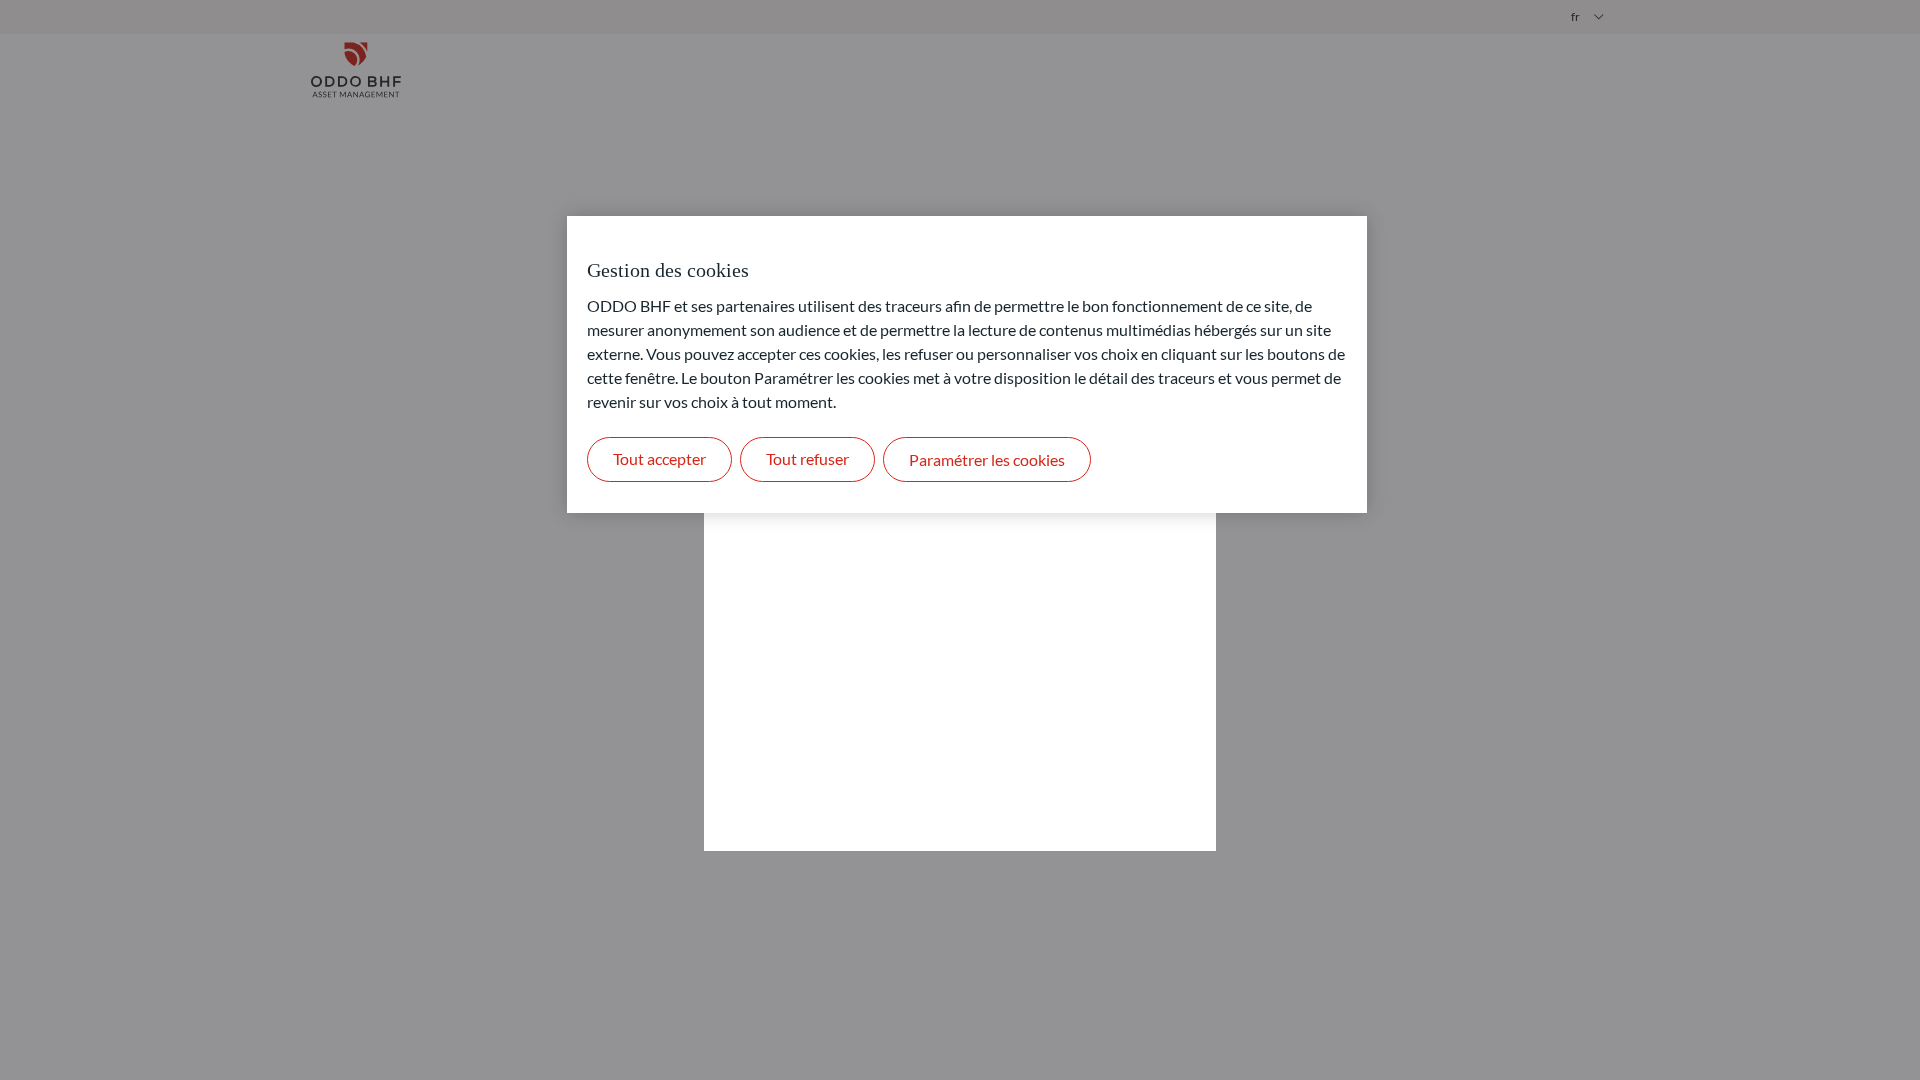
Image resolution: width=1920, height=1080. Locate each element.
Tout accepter (659, 458)
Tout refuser (807, 458)
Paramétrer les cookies (987, 459)
